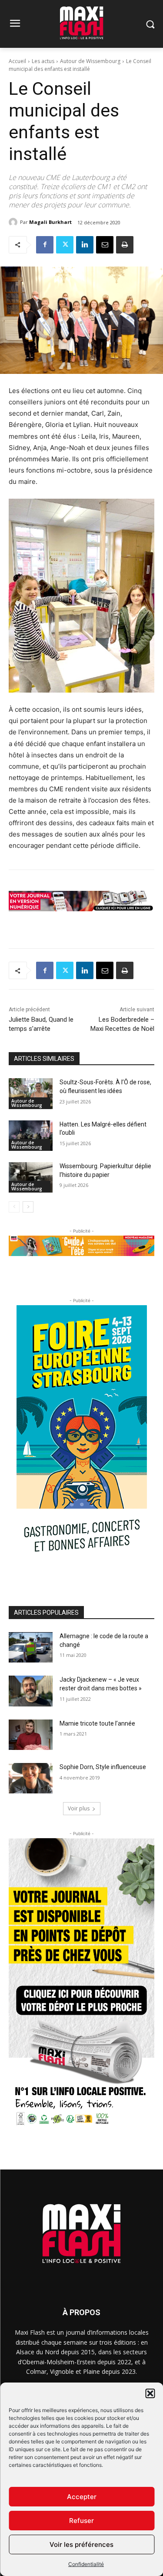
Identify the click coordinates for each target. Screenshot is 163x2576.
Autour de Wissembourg (90, 61)
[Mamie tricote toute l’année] (31, 1735)
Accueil (17, 61)
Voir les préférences (81, 2544)
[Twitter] (65, 245)
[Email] (105, 245)
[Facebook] (45, 245)
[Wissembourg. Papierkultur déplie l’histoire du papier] (31, 1177)
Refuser (81, 2521)
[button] (150, 2393)
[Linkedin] (85, 245)
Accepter (82, 2497)
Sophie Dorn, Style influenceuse (103, 1767)
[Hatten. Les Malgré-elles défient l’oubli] (31, 1136)
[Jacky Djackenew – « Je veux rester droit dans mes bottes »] (31, 1691)
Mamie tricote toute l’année (97, 1723)
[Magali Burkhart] (14, 222)
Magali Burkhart (50, 222)
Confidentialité (86, 2564)
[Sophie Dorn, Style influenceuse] (31, 1778)
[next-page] (28, 1207)
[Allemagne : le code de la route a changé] (31, 1647)
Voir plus (79, 1808)
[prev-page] (14, 1207)
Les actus (43, 61)
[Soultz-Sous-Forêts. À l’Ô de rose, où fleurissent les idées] (31, 1093)
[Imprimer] (125, 245)
